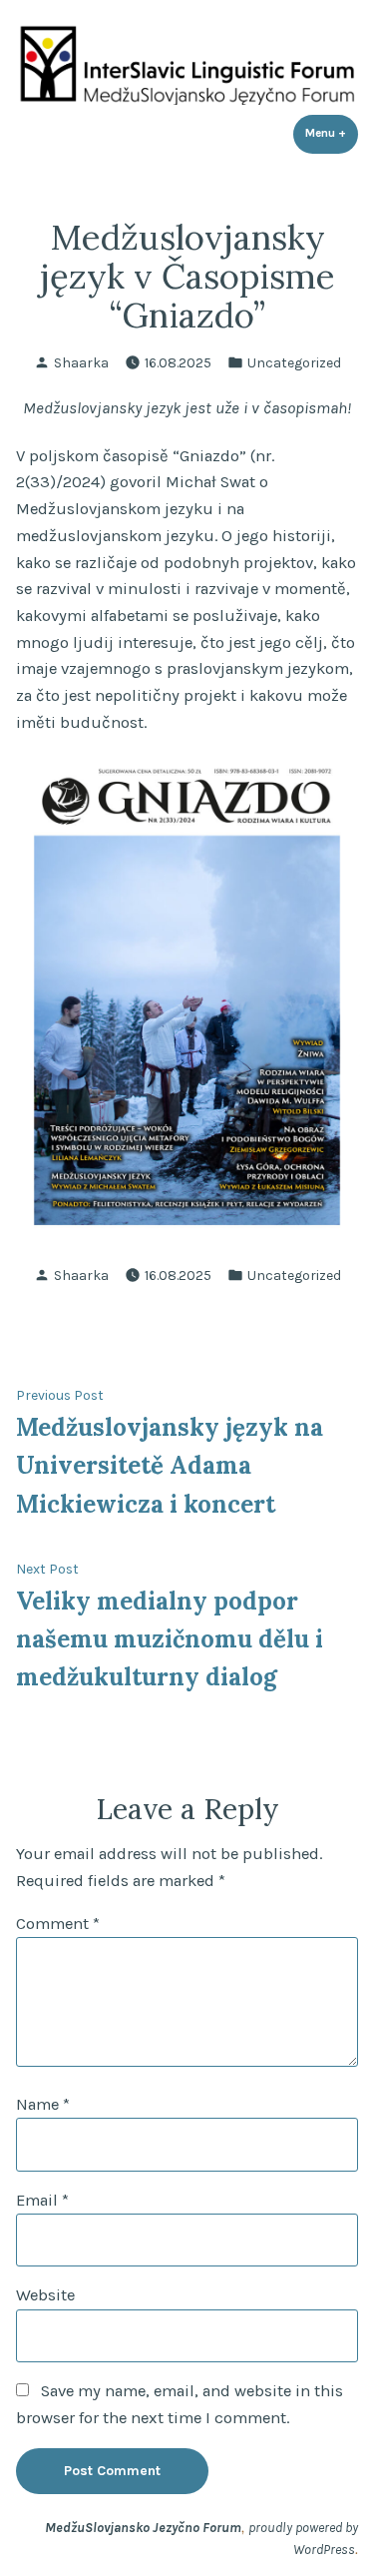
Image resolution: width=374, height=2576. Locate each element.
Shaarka (81, 362)
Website (45, 2295)
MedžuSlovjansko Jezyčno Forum (143, 2527)
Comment (58, 1924)
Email (42, 2200)
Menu (332, 133)
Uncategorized (294, 362)
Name (43, 2104)
